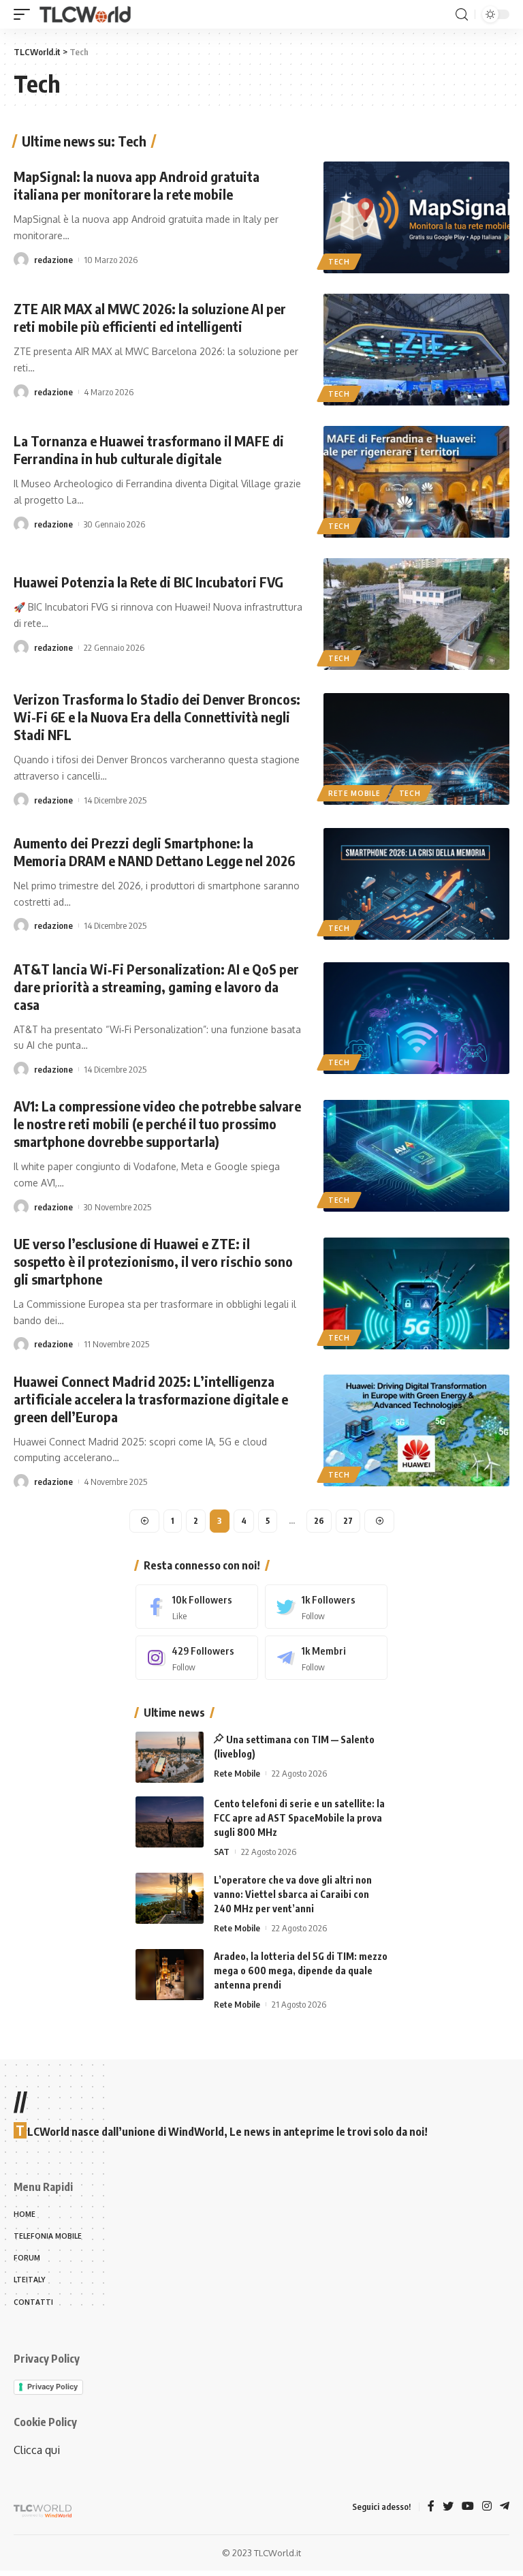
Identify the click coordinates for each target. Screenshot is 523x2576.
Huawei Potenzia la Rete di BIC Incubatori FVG (148, 582)
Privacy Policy (52, 2387)
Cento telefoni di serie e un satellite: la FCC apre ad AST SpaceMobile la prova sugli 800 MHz (299, 1818)
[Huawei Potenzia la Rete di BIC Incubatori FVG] (416, 614)
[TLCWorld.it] (85, 15)
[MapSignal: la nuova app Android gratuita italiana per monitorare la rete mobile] (416, 217)
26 (319, 1521)
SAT (222, 1852)
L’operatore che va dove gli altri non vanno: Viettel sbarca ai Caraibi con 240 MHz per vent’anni (293, 1894)
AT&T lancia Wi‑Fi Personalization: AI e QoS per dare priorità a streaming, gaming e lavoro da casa (156, 986)
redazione (53, 260)
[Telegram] (326, 1658)
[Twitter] (326, 1607)
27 (348, 1521)
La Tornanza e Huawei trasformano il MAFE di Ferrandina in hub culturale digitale (149, 449)
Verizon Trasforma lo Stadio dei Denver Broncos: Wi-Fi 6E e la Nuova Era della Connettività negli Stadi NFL (157, 717)
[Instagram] (197, 1658)
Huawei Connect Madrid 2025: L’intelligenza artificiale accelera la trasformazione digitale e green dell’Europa (151, 1399)
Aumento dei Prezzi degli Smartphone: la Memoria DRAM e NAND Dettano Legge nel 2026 (154, 852)
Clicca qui (37, 2450)
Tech (339, 262)
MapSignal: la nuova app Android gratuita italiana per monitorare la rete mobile (137, 185)
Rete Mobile (354, 793)
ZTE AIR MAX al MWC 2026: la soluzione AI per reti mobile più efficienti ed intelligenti (150, 317)
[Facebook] (197, 1607)
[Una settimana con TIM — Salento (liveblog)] (170, 1757)
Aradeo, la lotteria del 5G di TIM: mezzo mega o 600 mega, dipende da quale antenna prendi (301, 1971)
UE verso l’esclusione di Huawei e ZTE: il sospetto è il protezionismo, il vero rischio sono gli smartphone (153, 1261)
